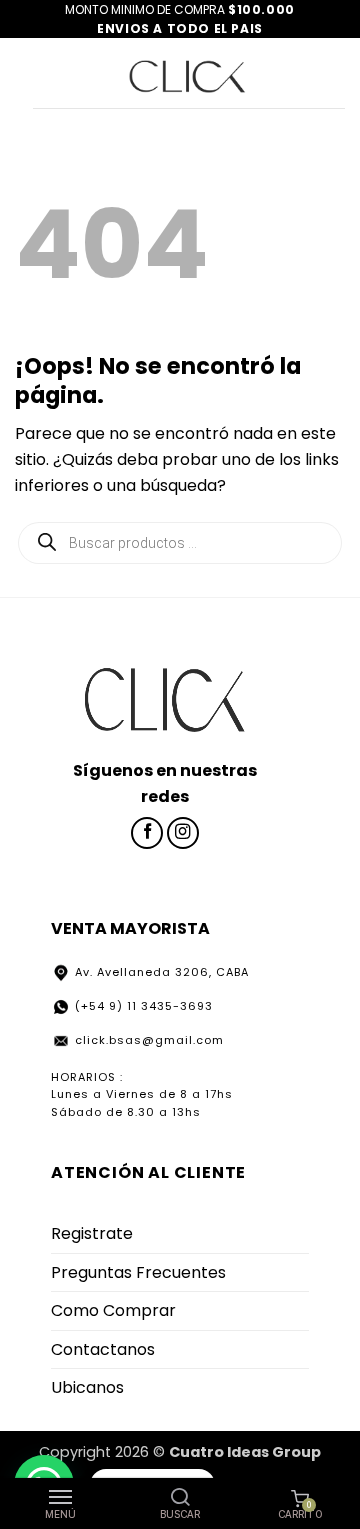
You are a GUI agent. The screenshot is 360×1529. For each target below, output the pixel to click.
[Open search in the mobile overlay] (180, 543)
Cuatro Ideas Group (245, 1452)
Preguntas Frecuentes (138, 1272)
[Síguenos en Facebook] (147, 833)
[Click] (188, 73)
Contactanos (103, 1349)
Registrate (92, 1233)
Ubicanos (87, 1387)
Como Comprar (113, 1310)
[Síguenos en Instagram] (183, 833)
